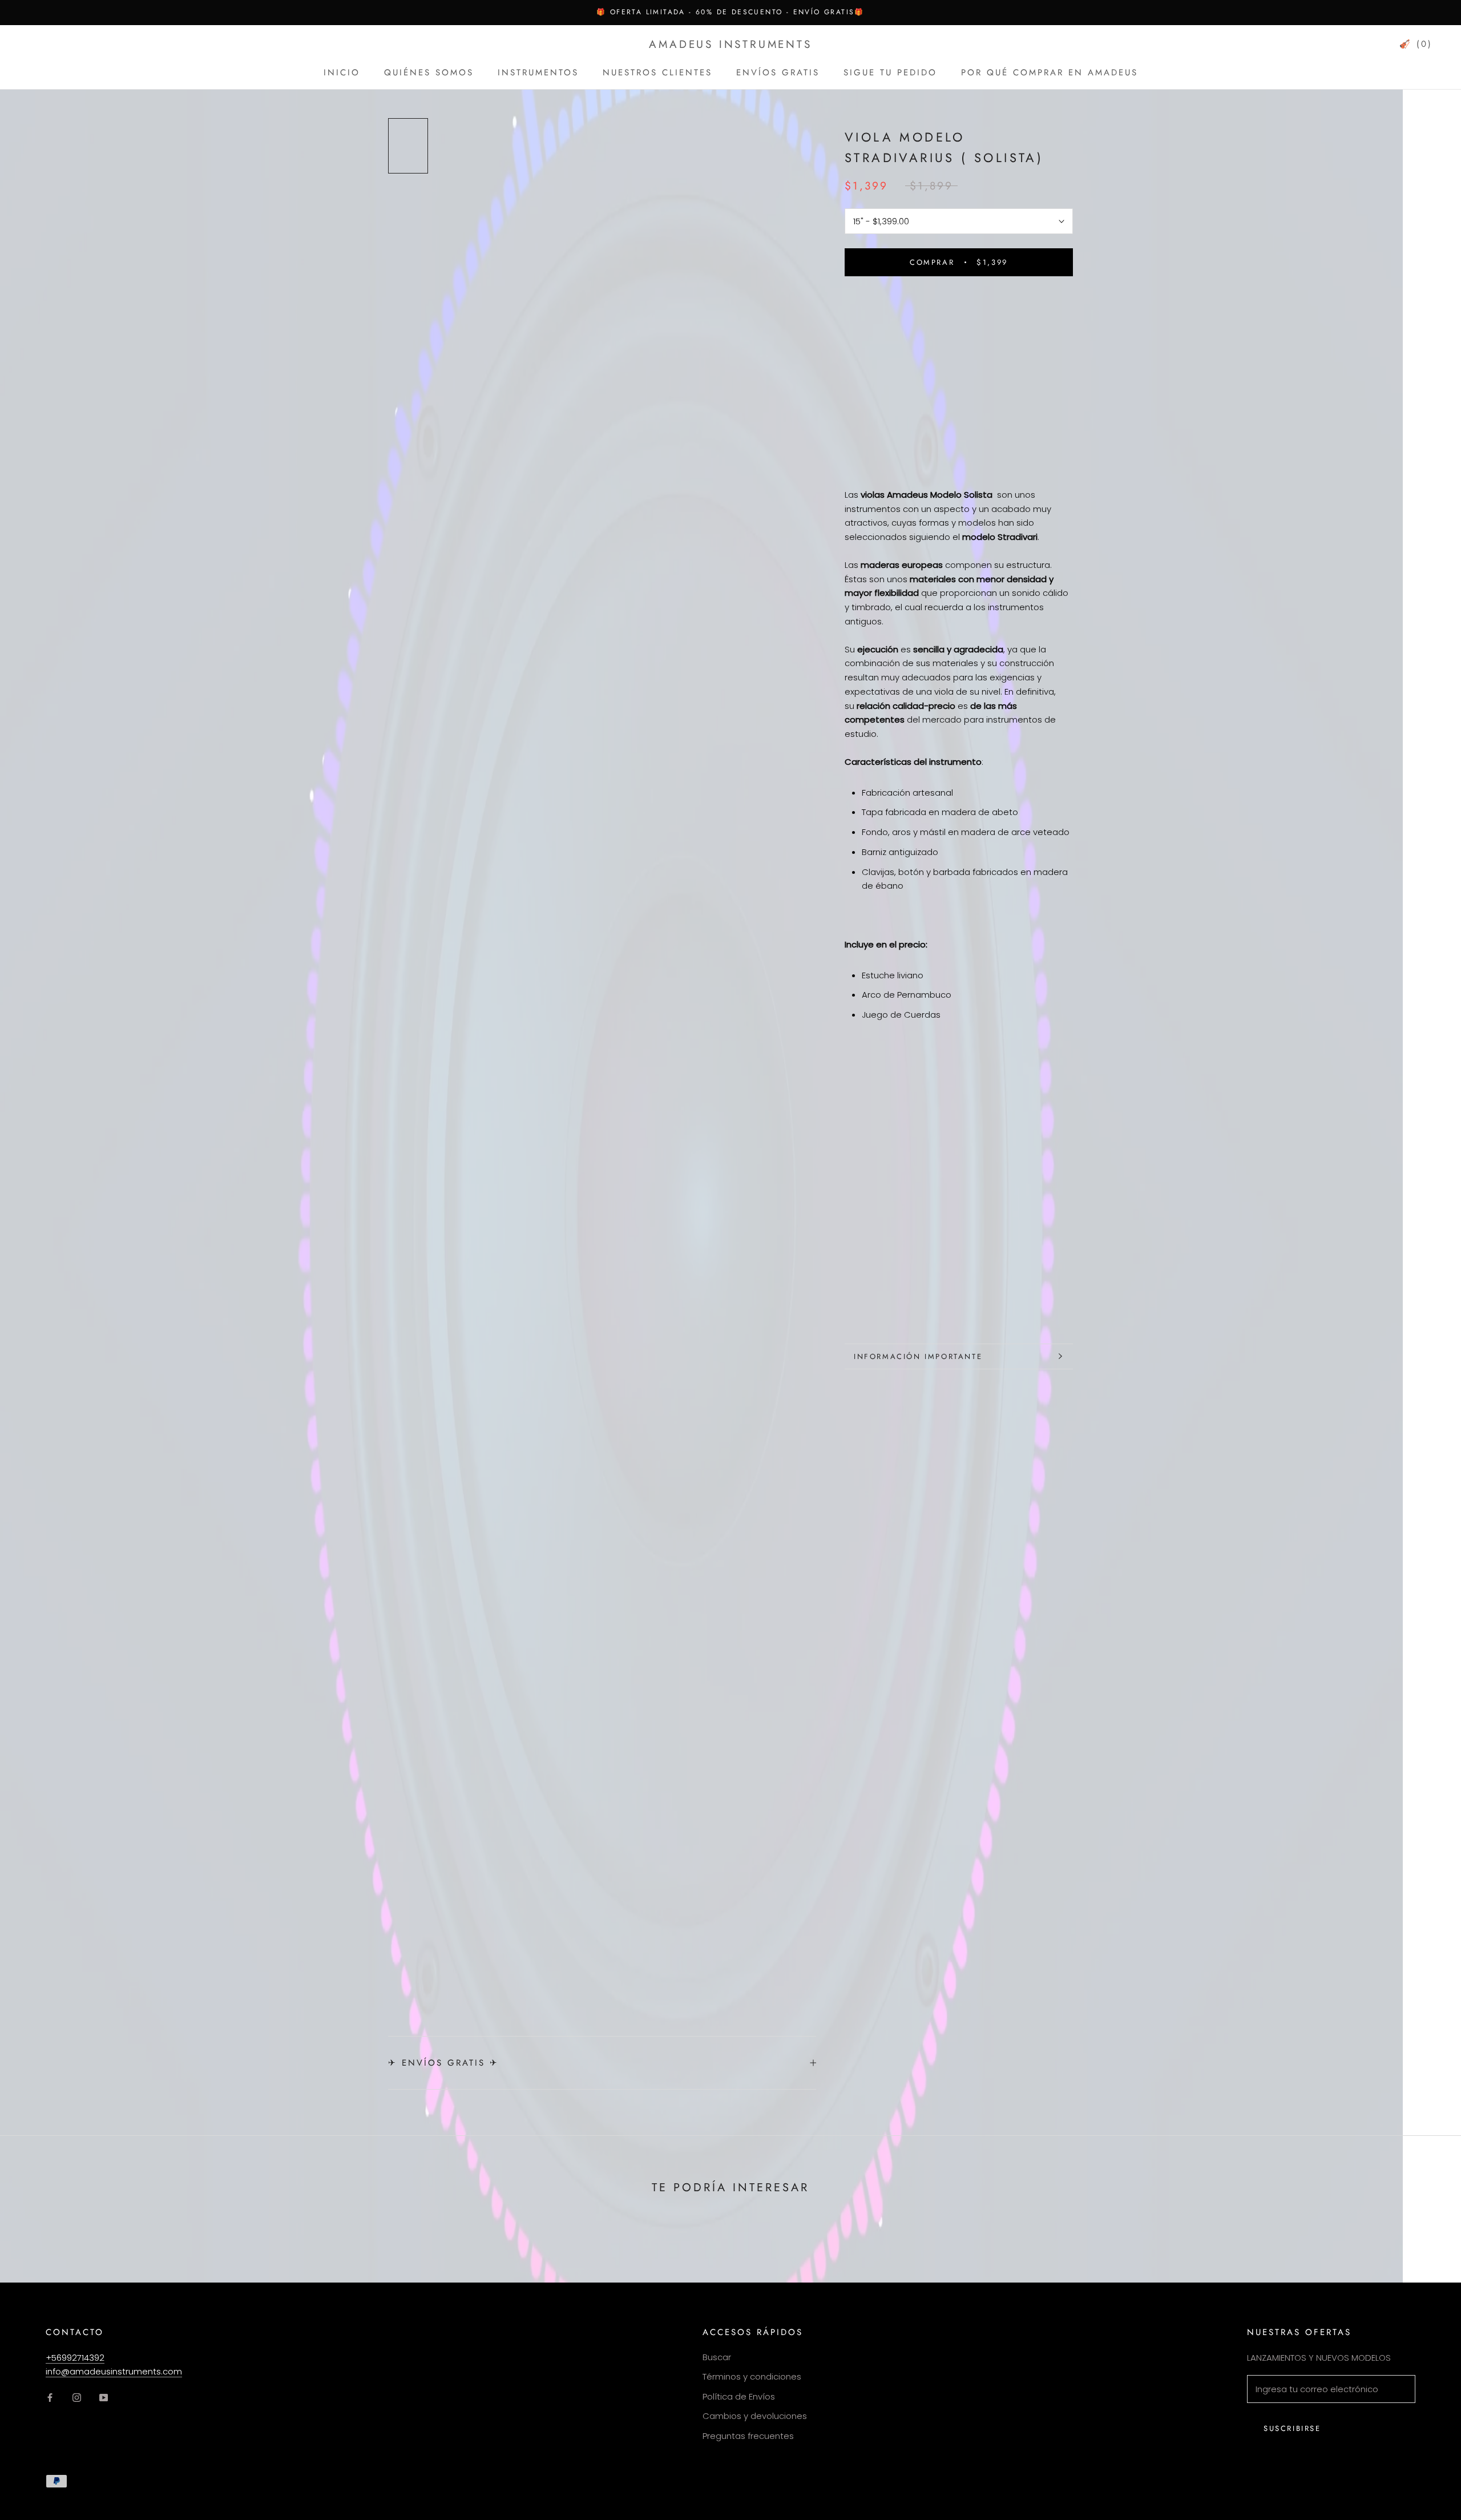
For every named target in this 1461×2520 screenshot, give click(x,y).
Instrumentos (538, 72)
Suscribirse (1292, 2428)
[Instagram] (77, 2398)
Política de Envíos (739, 2396)
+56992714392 (75, 2358)
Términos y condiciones (752, 2376)
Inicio (342, 72)
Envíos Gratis (778, 72)
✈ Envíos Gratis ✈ (443, 2063)
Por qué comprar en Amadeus (1050, 72)
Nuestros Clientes (657, 72)
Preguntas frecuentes (748, 2436)
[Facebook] (50, 2398)
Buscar (717, 2357)
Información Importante (918, 1356)
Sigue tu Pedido (890, 72)
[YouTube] (104, 2398)
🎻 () (1416, 44)
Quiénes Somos (429, 72)
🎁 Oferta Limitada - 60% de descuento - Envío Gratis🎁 (730, 12)
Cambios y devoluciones (755, 2416)
